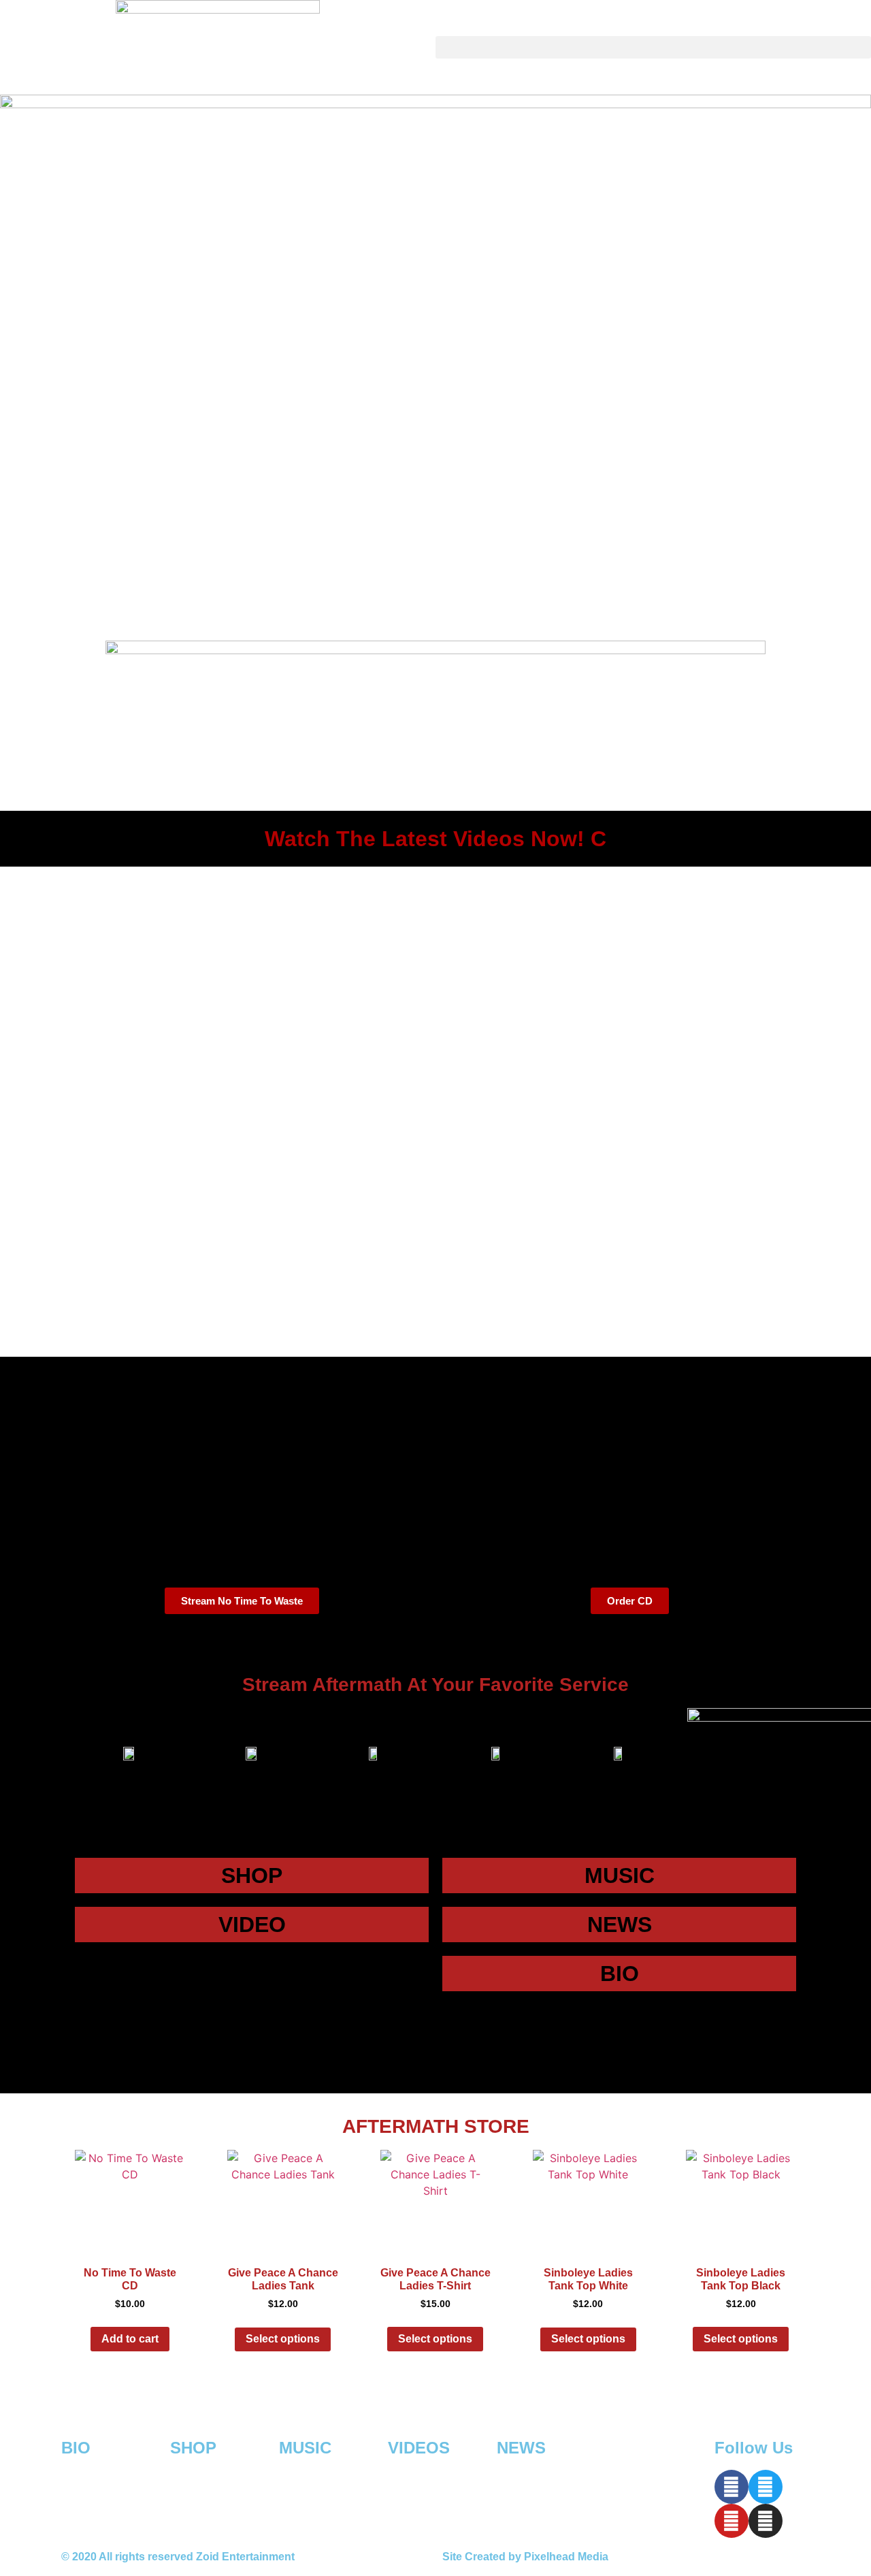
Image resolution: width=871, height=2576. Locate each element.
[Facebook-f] (732, 2487)
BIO (620, 1974)
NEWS (620, 1925)
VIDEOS (419, 2448)
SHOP (252, 1875)
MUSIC (620, 1875)
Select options (283, 2339)
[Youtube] (732, 2521)
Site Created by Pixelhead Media (525, 2557)
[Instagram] (766, 2521)
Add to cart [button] (130, 2339)
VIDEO (252, 1925)
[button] (653, 47)
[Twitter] (766, 2487)
